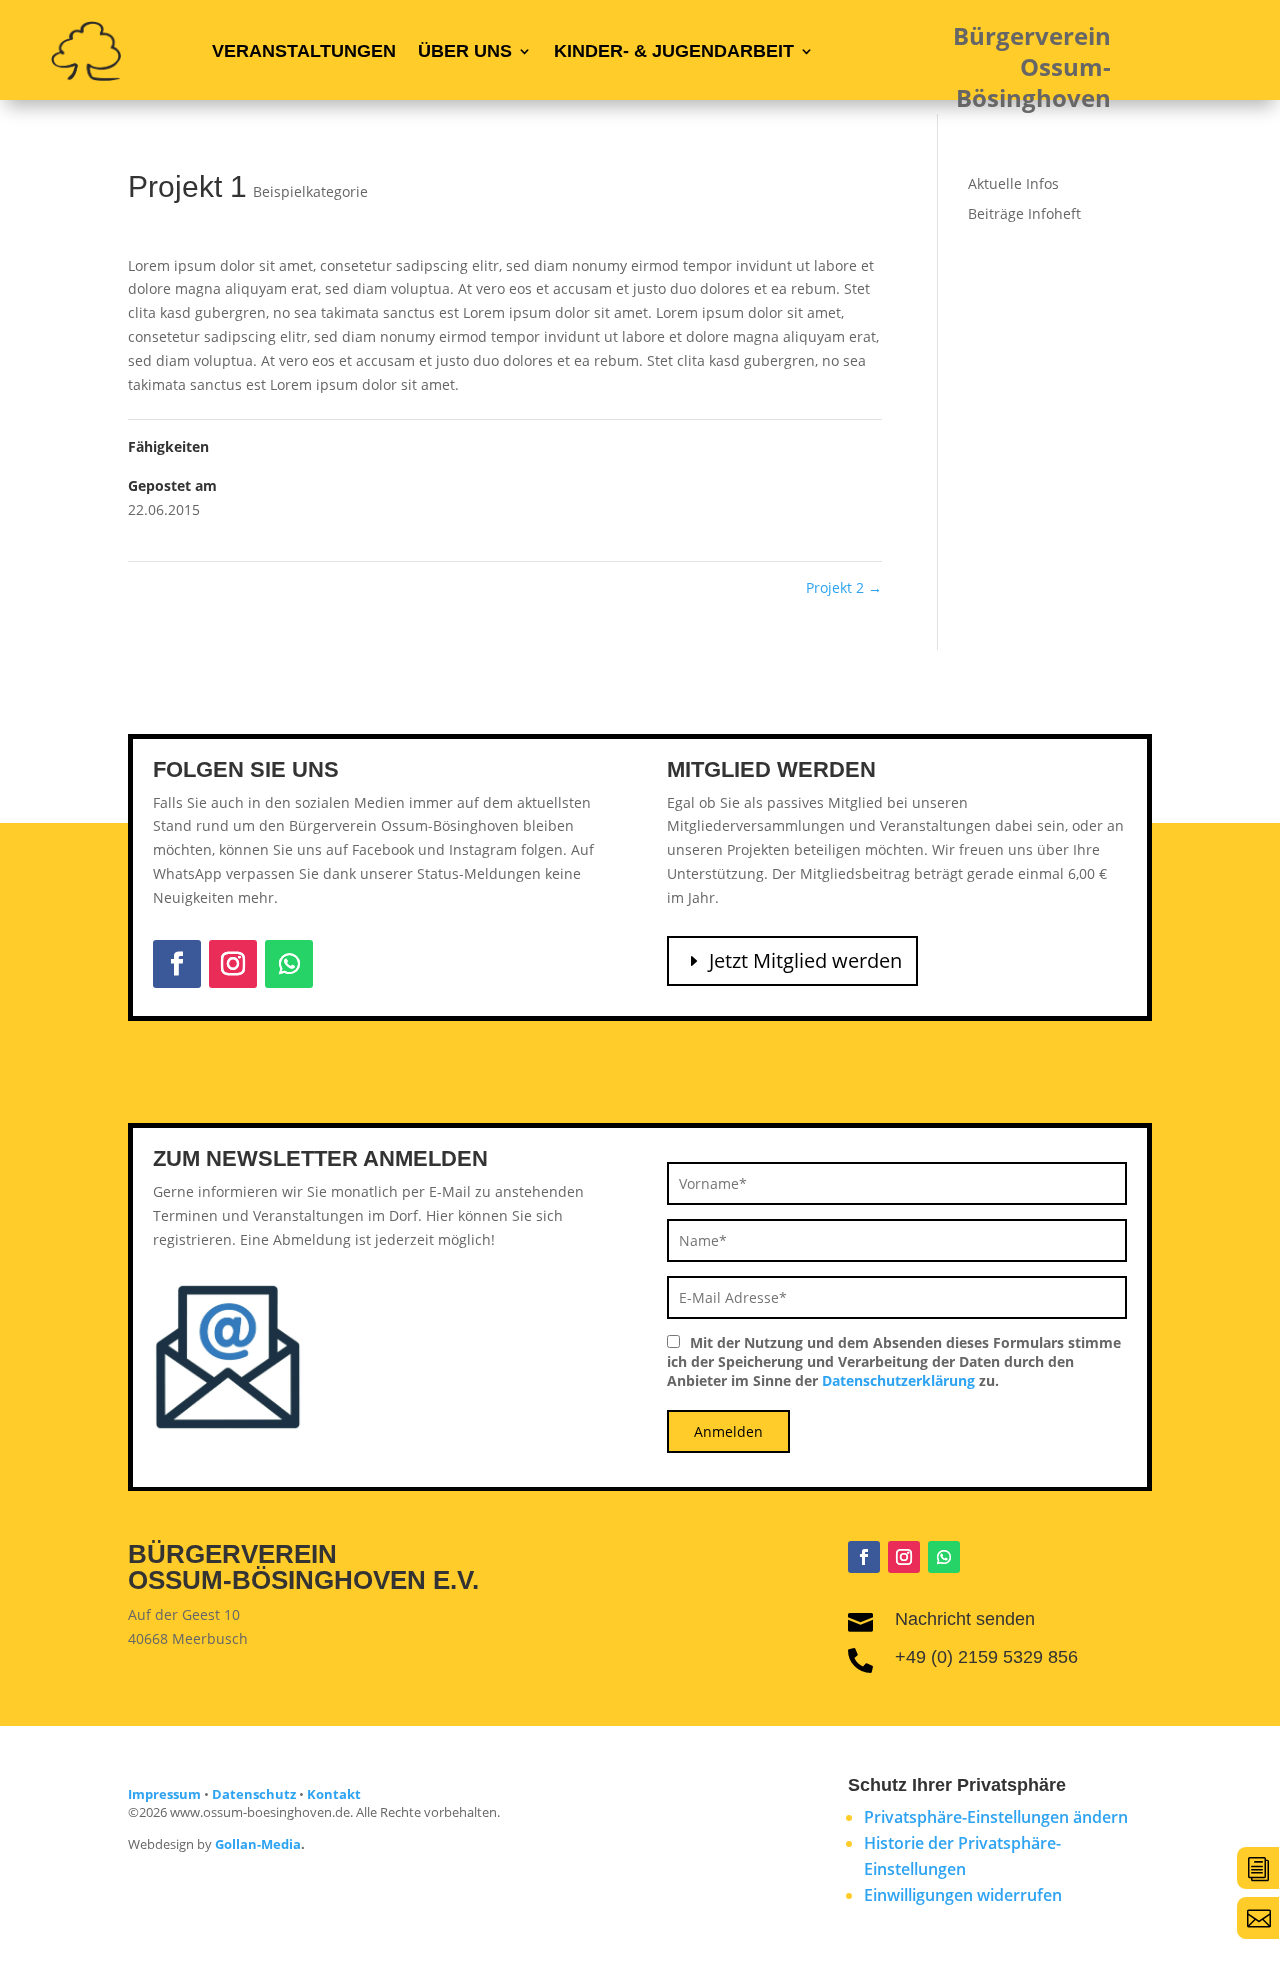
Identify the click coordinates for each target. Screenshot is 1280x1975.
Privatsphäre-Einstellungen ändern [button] (996, 1817)
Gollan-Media (258, 1844)
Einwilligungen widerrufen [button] (963, 1895)
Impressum (164, 1794)
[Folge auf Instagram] (233, 964)
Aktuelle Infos (1013, 183)
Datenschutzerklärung (898, 1380)
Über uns (465, 51)
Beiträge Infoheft (1024, 213)
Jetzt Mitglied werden (805, 960)
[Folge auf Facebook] (177, 964)
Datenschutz (254, 1794)
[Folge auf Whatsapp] (289, 964)
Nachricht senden (965, 1619)
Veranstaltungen (304, 51)
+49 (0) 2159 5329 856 (986, 1657)
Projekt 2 (844, 587)
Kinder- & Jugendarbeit (674, 51)
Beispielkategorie (310, 191)
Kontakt (334, 1794)
